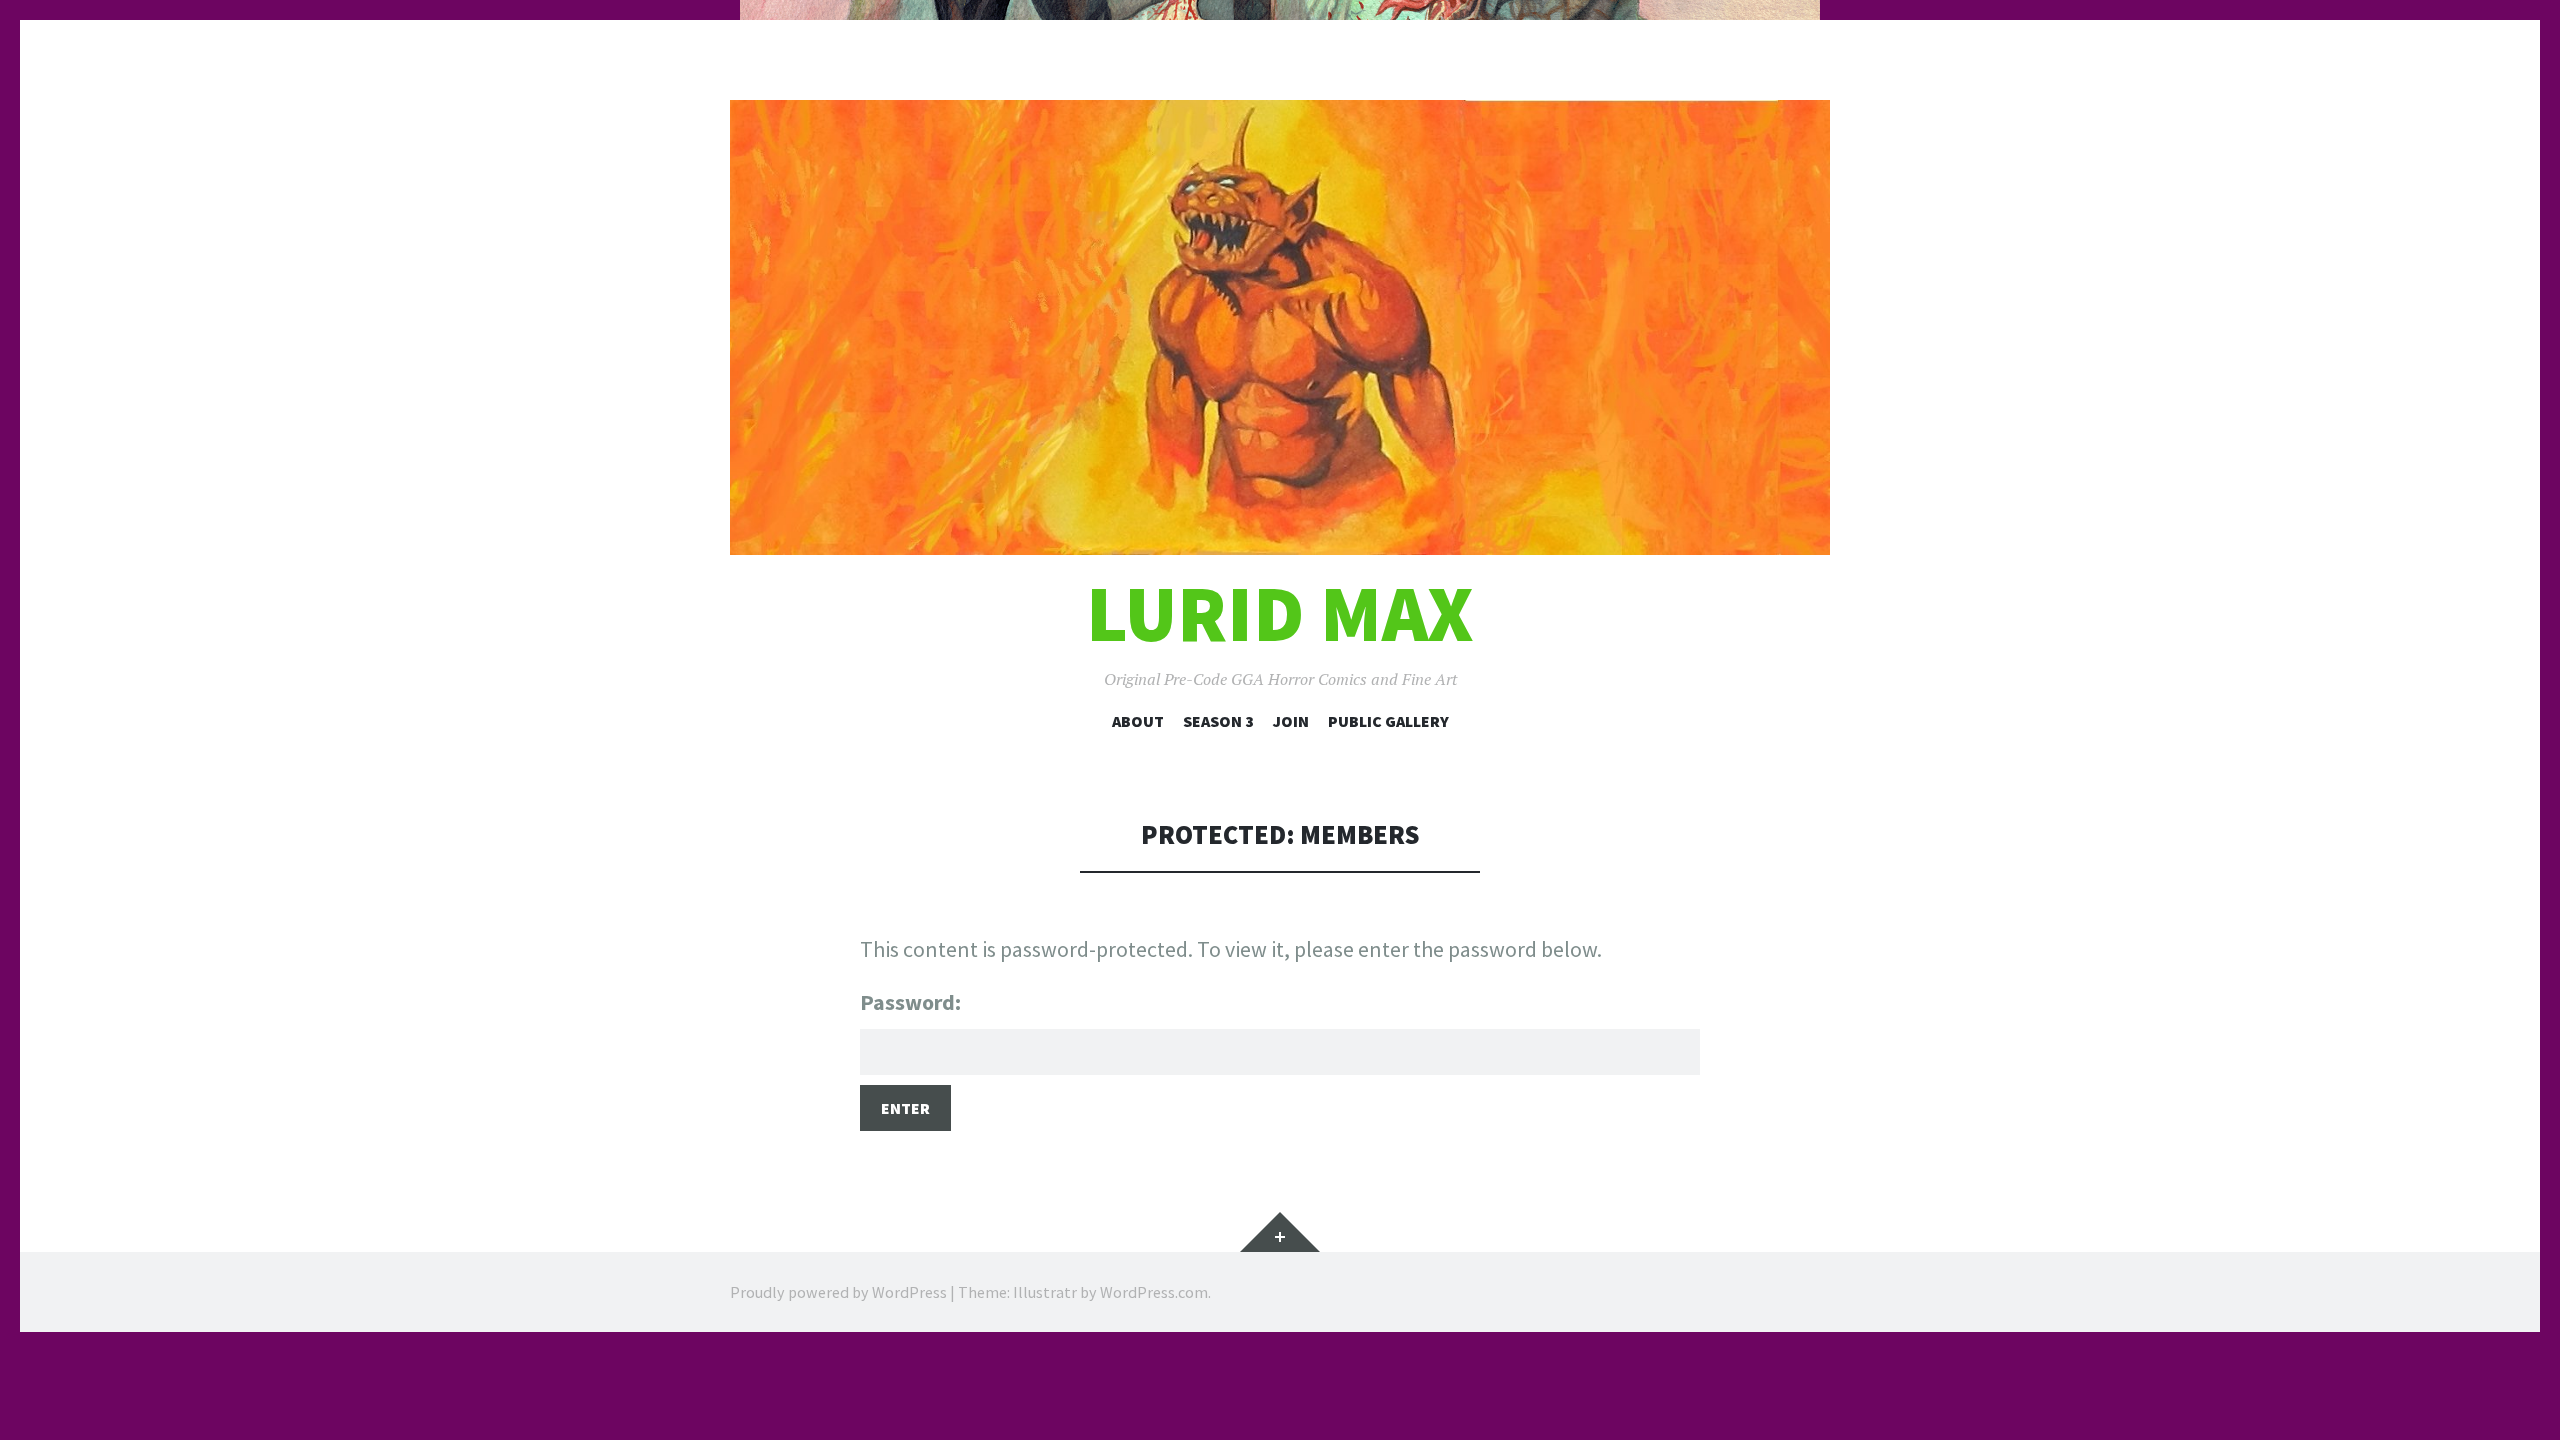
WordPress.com (1154, 1292)
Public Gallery (1388, 721)
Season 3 (1218, 721)
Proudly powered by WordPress (838, 1292)
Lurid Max (1280, 613)
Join (1291, 721)
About (1138, 721)
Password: (910, 1002)
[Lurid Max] (1280, 327)
